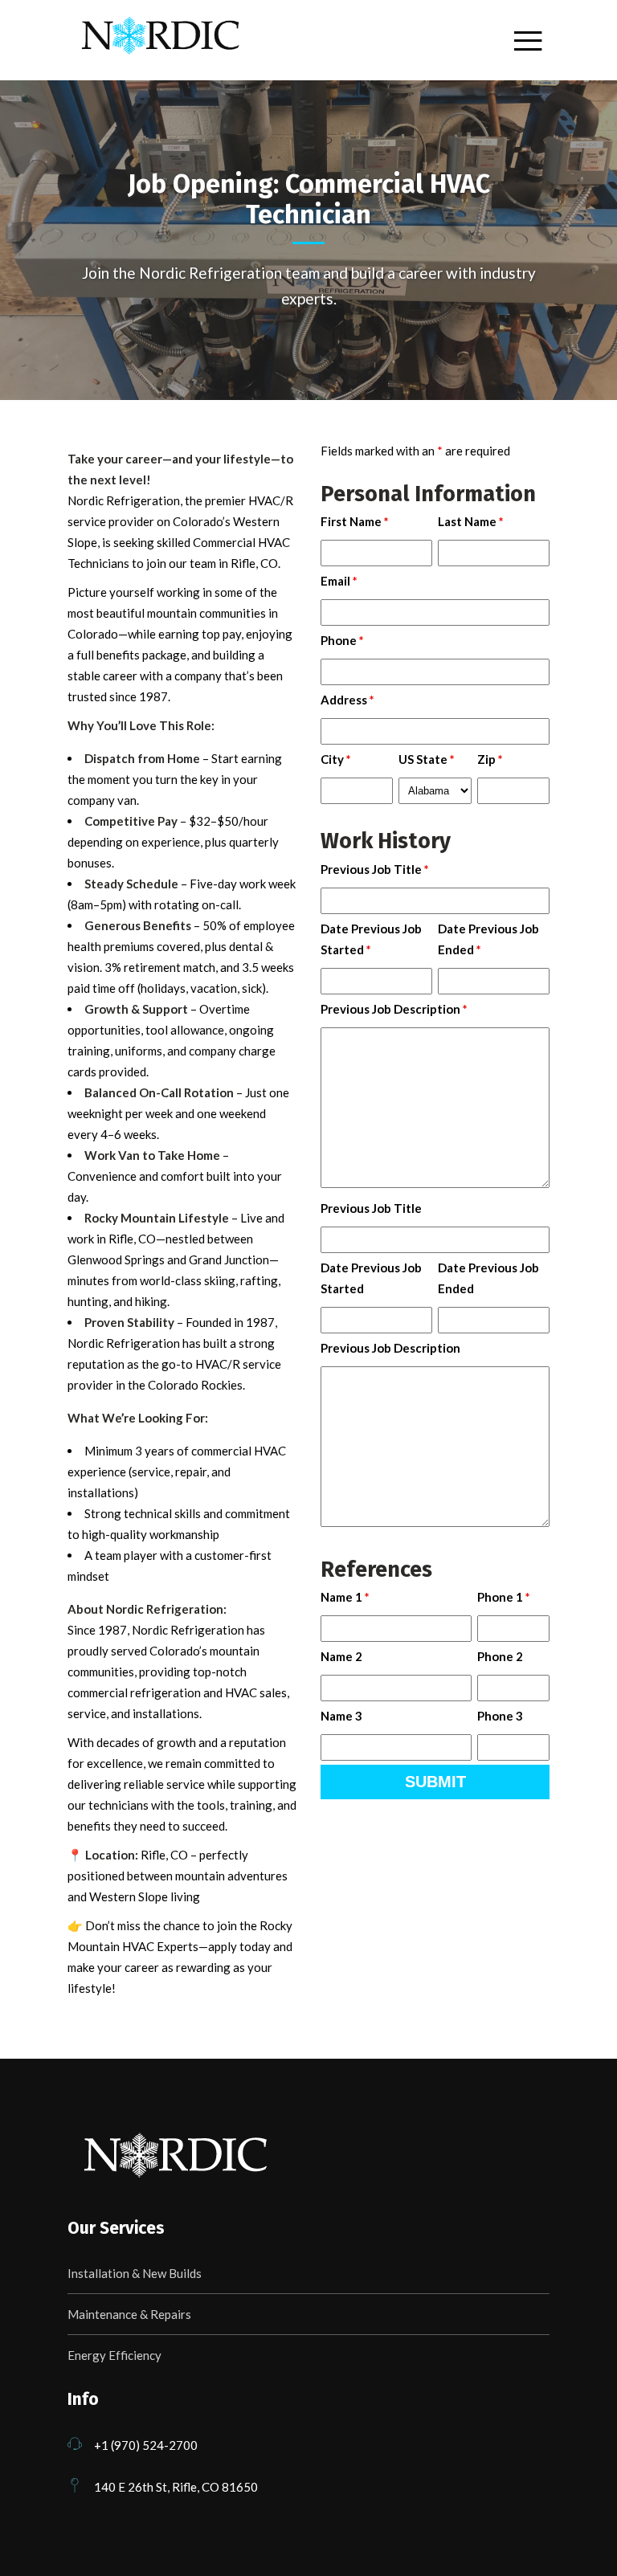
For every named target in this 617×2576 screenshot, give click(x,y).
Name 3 (341, 1716)
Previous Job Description (394, 1009)
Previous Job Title (375, 869)
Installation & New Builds (135, 2273)
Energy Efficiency (114, 2355)
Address (347, 700)
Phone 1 (504, 1597)
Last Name (471, 521)
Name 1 (345, 1597)
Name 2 (341, 1656)
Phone (342, 640)
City (336, 759)
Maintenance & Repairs (129, 2314)
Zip (490, 759)
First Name (355, 521)
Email (339, 581)
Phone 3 (500, 1716)
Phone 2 (500, 1656)
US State (427, 759)
